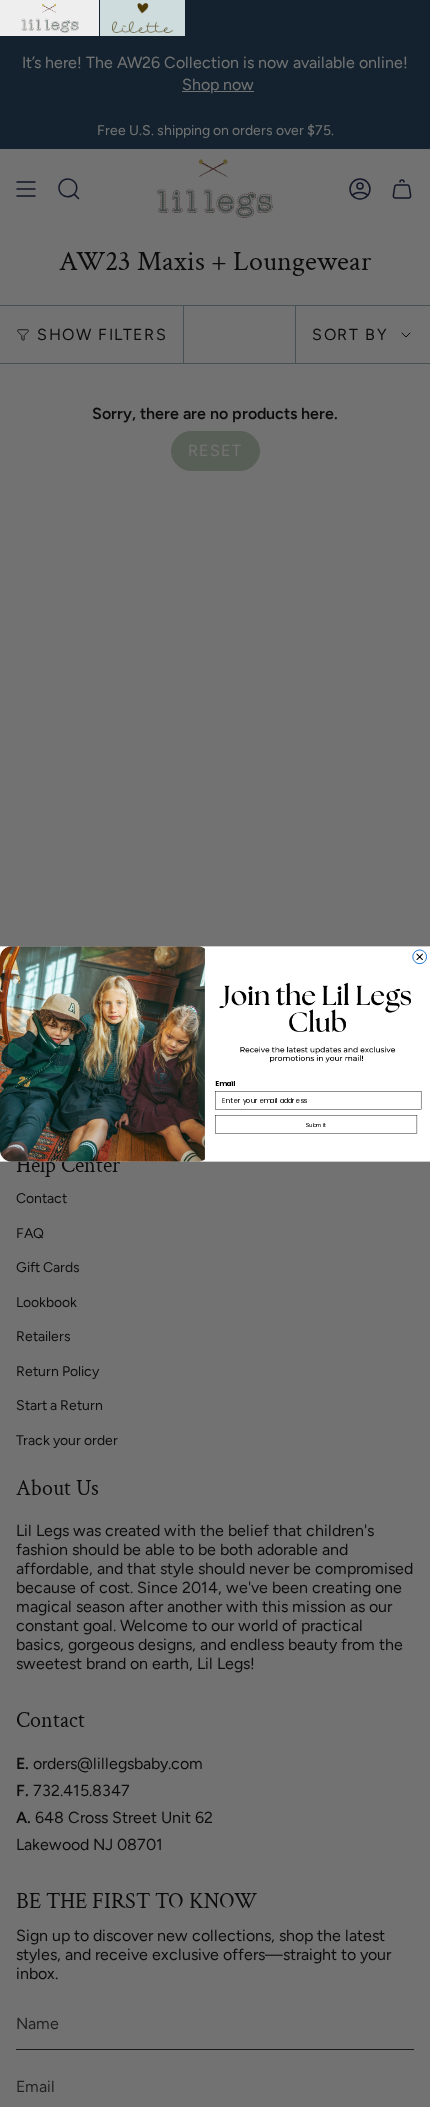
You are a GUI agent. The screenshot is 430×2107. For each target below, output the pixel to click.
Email (225, 1083)
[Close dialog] (420, 956)
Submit (316, 1124)
